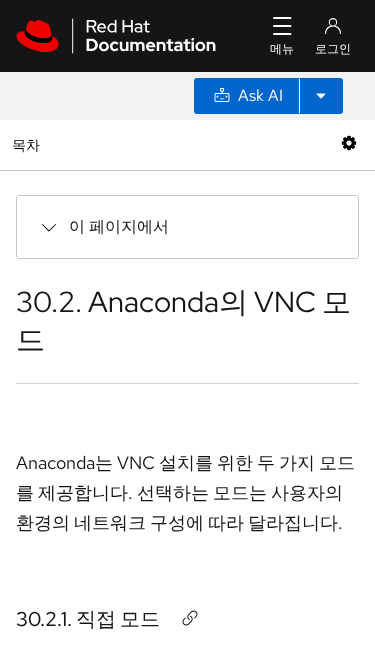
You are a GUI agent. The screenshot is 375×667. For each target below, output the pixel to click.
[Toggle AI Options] (321, 96)
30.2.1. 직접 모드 (88, 619)
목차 (28, 144)
